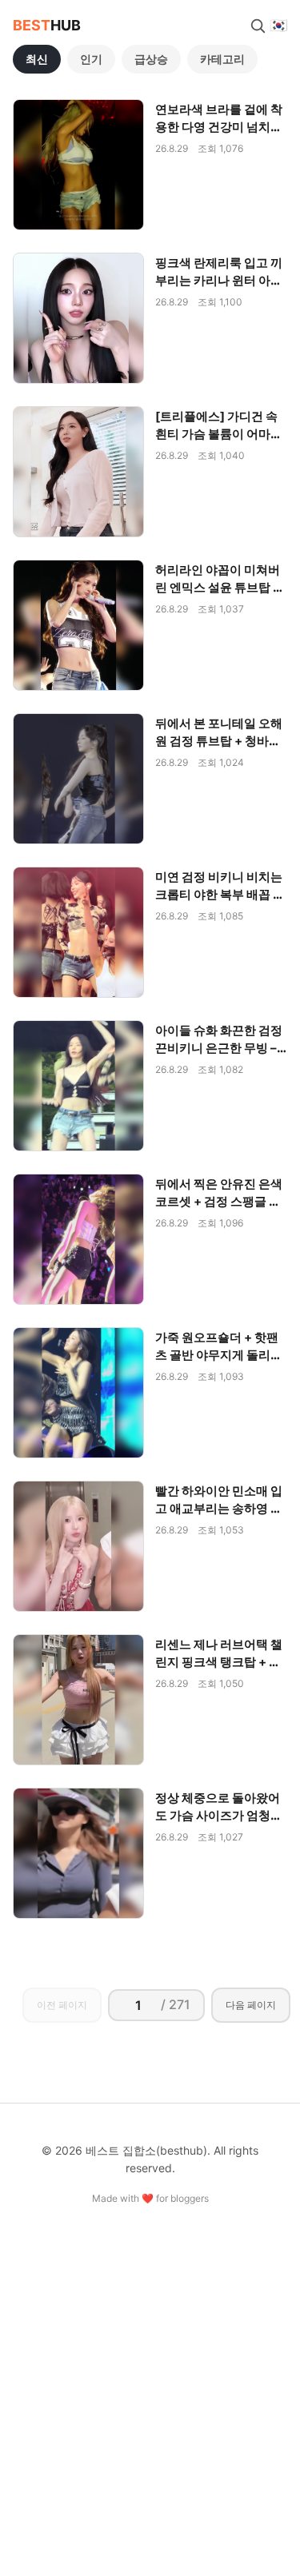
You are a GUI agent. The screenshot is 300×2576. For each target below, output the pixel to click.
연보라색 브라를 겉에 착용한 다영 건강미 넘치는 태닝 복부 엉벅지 (219, 127)
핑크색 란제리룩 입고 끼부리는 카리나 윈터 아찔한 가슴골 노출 (219, 280)
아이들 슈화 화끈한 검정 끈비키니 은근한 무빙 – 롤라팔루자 (219, 1048)
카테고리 (222, 59)
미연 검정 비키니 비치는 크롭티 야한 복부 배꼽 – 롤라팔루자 (219, 894)
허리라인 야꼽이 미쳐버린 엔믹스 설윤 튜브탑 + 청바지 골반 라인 (218, 587)
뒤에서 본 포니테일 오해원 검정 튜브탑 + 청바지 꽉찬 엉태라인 (219, 741)
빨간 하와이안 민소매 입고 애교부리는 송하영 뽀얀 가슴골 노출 (219, 1508)
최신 (37, 59)
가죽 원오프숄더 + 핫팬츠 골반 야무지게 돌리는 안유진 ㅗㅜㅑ (219, 1355)
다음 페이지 (251, 2005)
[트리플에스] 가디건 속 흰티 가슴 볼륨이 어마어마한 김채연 (219, 434)
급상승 (151, 59)
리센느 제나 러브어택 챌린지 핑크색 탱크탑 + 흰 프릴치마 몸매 (219, 1662)
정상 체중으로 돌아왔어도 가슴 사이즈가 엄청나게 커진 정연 (219, 1815)
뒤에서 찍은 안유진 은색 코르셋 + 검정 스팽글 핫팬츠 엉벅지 (219, 1201)
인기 (91, 59)
